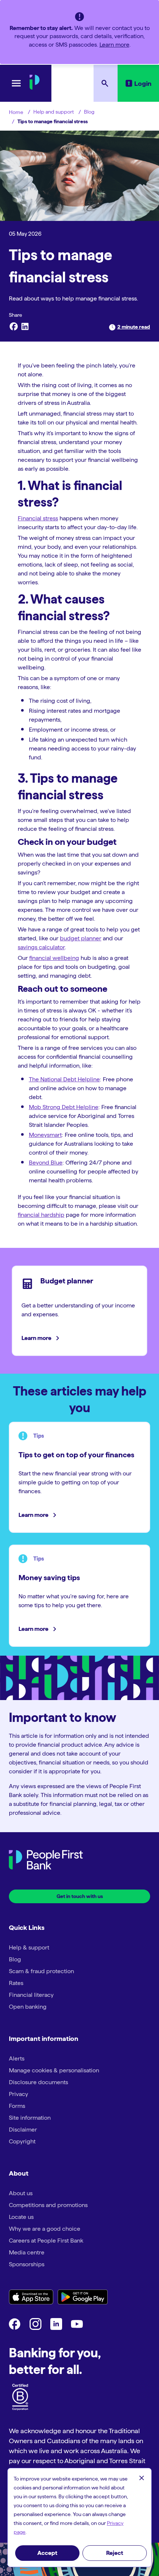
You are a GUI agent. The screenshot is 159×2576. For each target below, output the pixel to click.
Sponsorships (27, 2264)
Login (143, 83)
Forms (17, 2106)
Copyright (22, 2141)
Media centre (27, 2252)
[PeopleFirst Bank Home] (35, 88)
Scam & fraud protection (41, 1971)
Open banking (28, 2007)
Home (16, 112)
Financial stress (38, 518)
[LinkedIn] (25, 327)
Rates (16, 1983)
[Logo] (46, 1861)
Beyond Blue (46, 1163)
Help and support (54, 112)
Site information (30, 2118)
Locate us (21, 2217)
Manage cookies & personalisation (54, 2070)
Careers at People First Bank (46, 2241)
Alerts (17, 2058)
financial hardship (41, 1215)
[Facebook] (13, 327)
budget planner (81, 938)
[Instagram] (35, 2328)
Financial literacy (31, 1995)
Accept (47, 2553)
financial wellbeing (54, 958)
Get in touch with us (80, 1896)
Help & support (29, 1947)
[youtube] (77, 2328)
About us (21, 2193)
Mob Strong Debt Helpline (64, 1107)
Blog (89, 112)
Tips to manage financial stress (53, 121)
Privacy (18, 2094)
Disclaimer (23, 2130)
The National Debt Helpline (64, 1079)
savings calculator (41, 947)
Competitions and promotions (48, 2205)
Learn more (114, 45)
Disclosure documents (38, 2082)
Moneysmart (45, 1135)
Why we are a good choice (45, 2229)
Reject (115, 2553)
